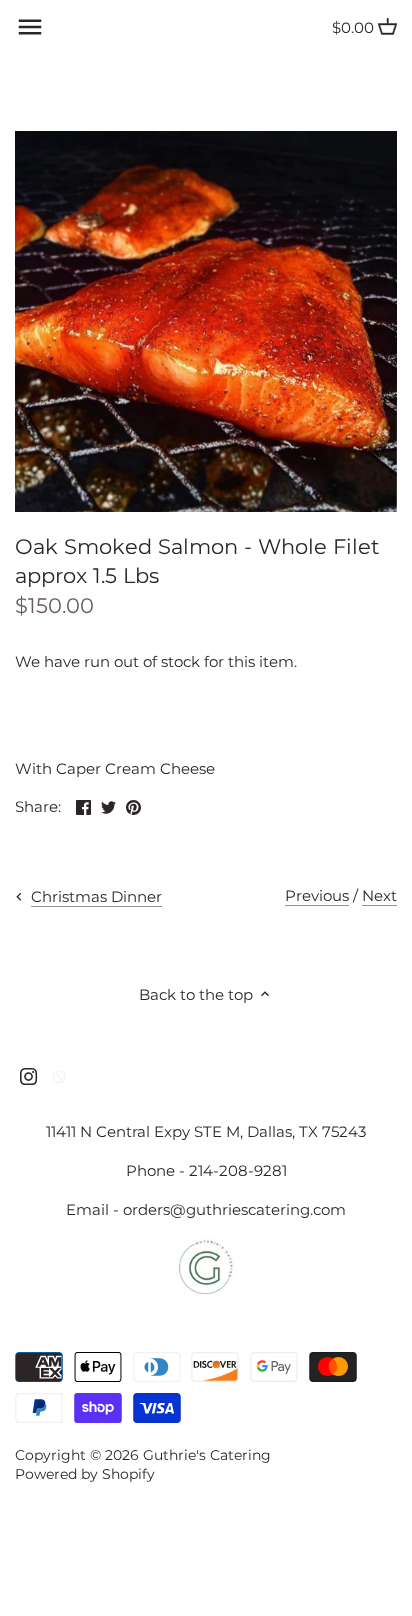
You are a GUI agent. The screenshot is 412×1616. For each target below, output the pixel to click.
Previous (317, 895)
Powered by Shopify (85, 1474)
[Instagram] (28, 1075)
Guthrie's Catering (207, 1455)
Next (379, 895)
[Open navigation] (30, 27)
